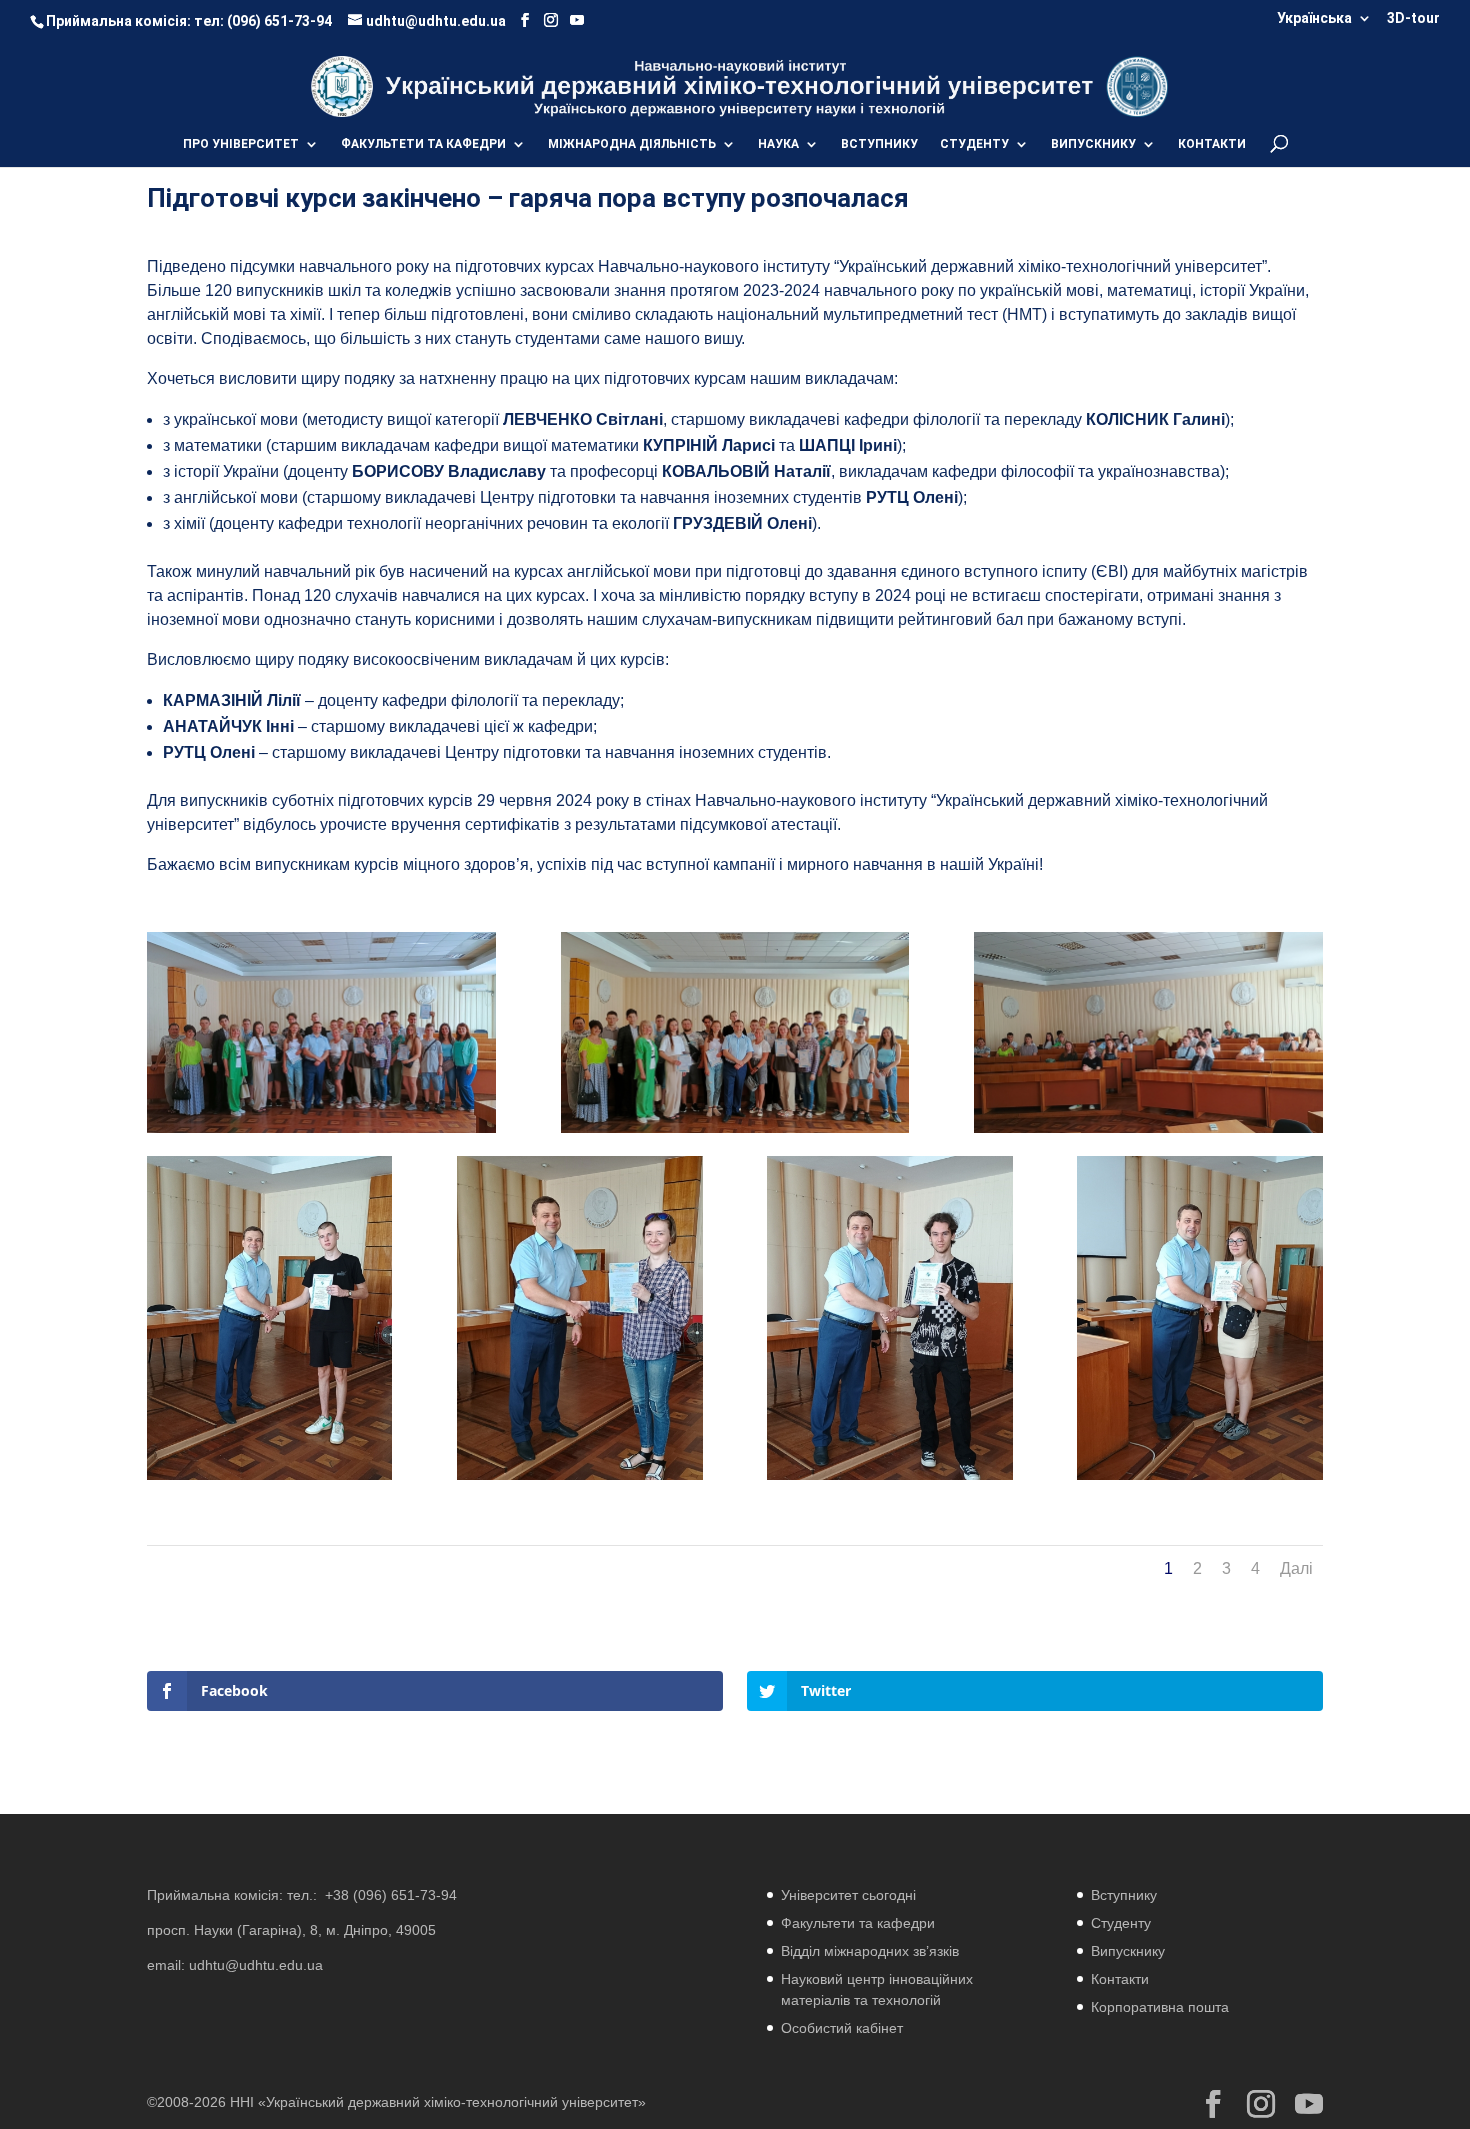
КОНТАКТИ (1212, 144)
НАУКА (778, 144)
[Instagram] (551, 20)
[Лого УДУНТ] (1136, 85)
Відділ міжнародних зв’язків (870, 1951)
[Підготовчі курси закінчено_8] (1199, 1479)
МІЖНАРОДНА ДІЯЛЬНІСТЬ (632, 144)
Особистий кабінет (842, 2028)
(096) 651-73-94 (279, 21)
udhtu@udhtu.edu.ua (256, 1965)
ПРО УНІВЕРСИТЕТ (241, 144)
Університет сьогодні (848, 1895)
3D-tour (1413, 18)
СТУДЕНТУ (974, 144)
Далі (1296, 1568)
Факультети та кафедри (858, 1923)
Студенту (1121, 1923)
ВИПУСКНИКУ (1093, 144)
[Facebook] (525, 20)
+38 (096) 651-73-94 (391, 1895)
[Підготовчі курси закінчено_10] (889, 1479)
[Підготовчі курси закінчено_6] (579, 1479)
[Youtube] (577, 20)
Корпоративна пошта (1160, 2007)
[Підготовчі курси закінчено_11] (269, 1479)
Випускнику (1128, 1951)
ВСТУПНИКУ (879, 144)
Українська (1314, 18)
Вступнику (1124, 1895)
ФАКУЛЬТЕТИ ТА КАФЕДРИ (423, 144)
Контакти (1120, 1979)
